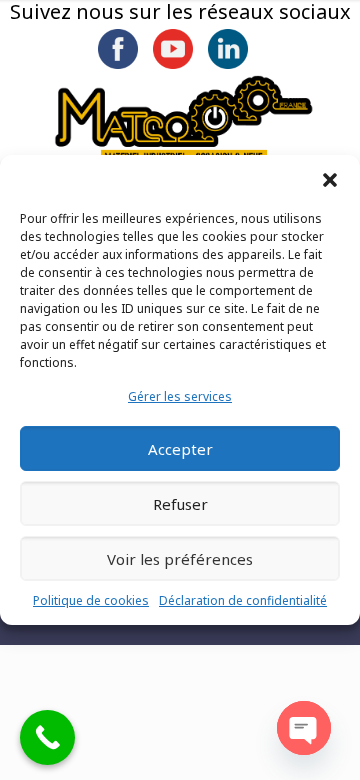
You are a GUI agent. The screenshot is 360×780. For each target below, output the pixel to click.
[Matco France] (184, 120)
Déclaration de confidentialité (243, 600)
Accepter (180, 449)
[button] (330, 180)
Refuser (180, 504)
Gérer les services (180, 396)
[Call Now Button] (47, 737)
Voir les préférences (180, 559)
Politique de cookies (91, 600)
